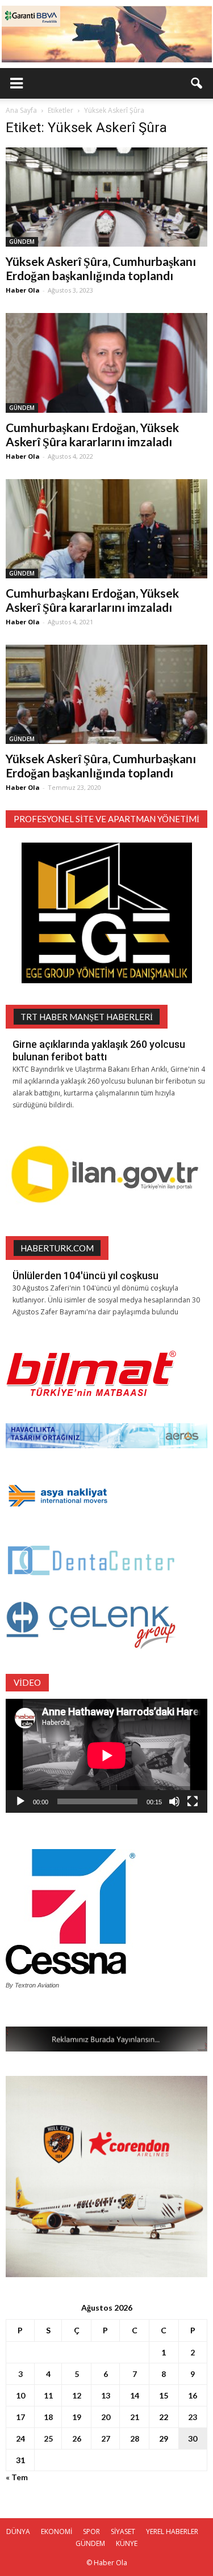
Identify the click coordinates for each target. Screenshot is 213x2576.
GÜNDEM (22, 242)
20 (106, 2417)
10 (20, 2395)
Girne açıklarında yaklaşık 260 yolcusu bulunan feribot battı (99, 1050)
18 (48, 2417)
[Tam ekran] (193, 1801)
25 (48, 2438)
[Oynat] (20, 1801)
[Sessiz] (174, 1801)
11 (48, 2395)
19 (77, 2417)
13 (106, 2395)
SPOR (91, 2531)
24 (20, 2438)
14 (135, 2395)
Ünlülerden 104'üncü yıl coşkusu (85, 1276)
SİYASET (123, 2531)
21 (135, 2417)
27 (106, 2438)
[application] (106, 1756)
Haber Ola (23, 290)
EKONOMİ (57, 2531)
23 (193, 2417)
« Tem (17, 2477)
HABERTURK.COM (57, 1248)
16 (193, 2395)
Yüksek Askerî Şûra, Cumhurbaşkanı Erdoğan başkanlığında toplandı (101, 268)
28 (135, 2438)
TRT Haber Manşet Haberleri (87, 1017)
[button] (197, 83)
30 (193, 2438)
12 (77, 2395)
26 (77, 2438)
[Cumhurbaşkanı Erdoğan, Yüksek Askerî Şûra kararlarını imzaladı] (106, 363)
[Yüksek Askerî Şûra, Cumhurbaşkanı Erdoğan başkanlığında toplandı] (106, 197)
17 (20, 2417)
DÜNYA (18, 2531)
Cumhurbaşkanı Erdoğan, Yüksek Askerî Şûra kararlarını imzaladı (92, 434)
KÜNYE (127, 2543)
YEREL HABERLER (172, 2531)
